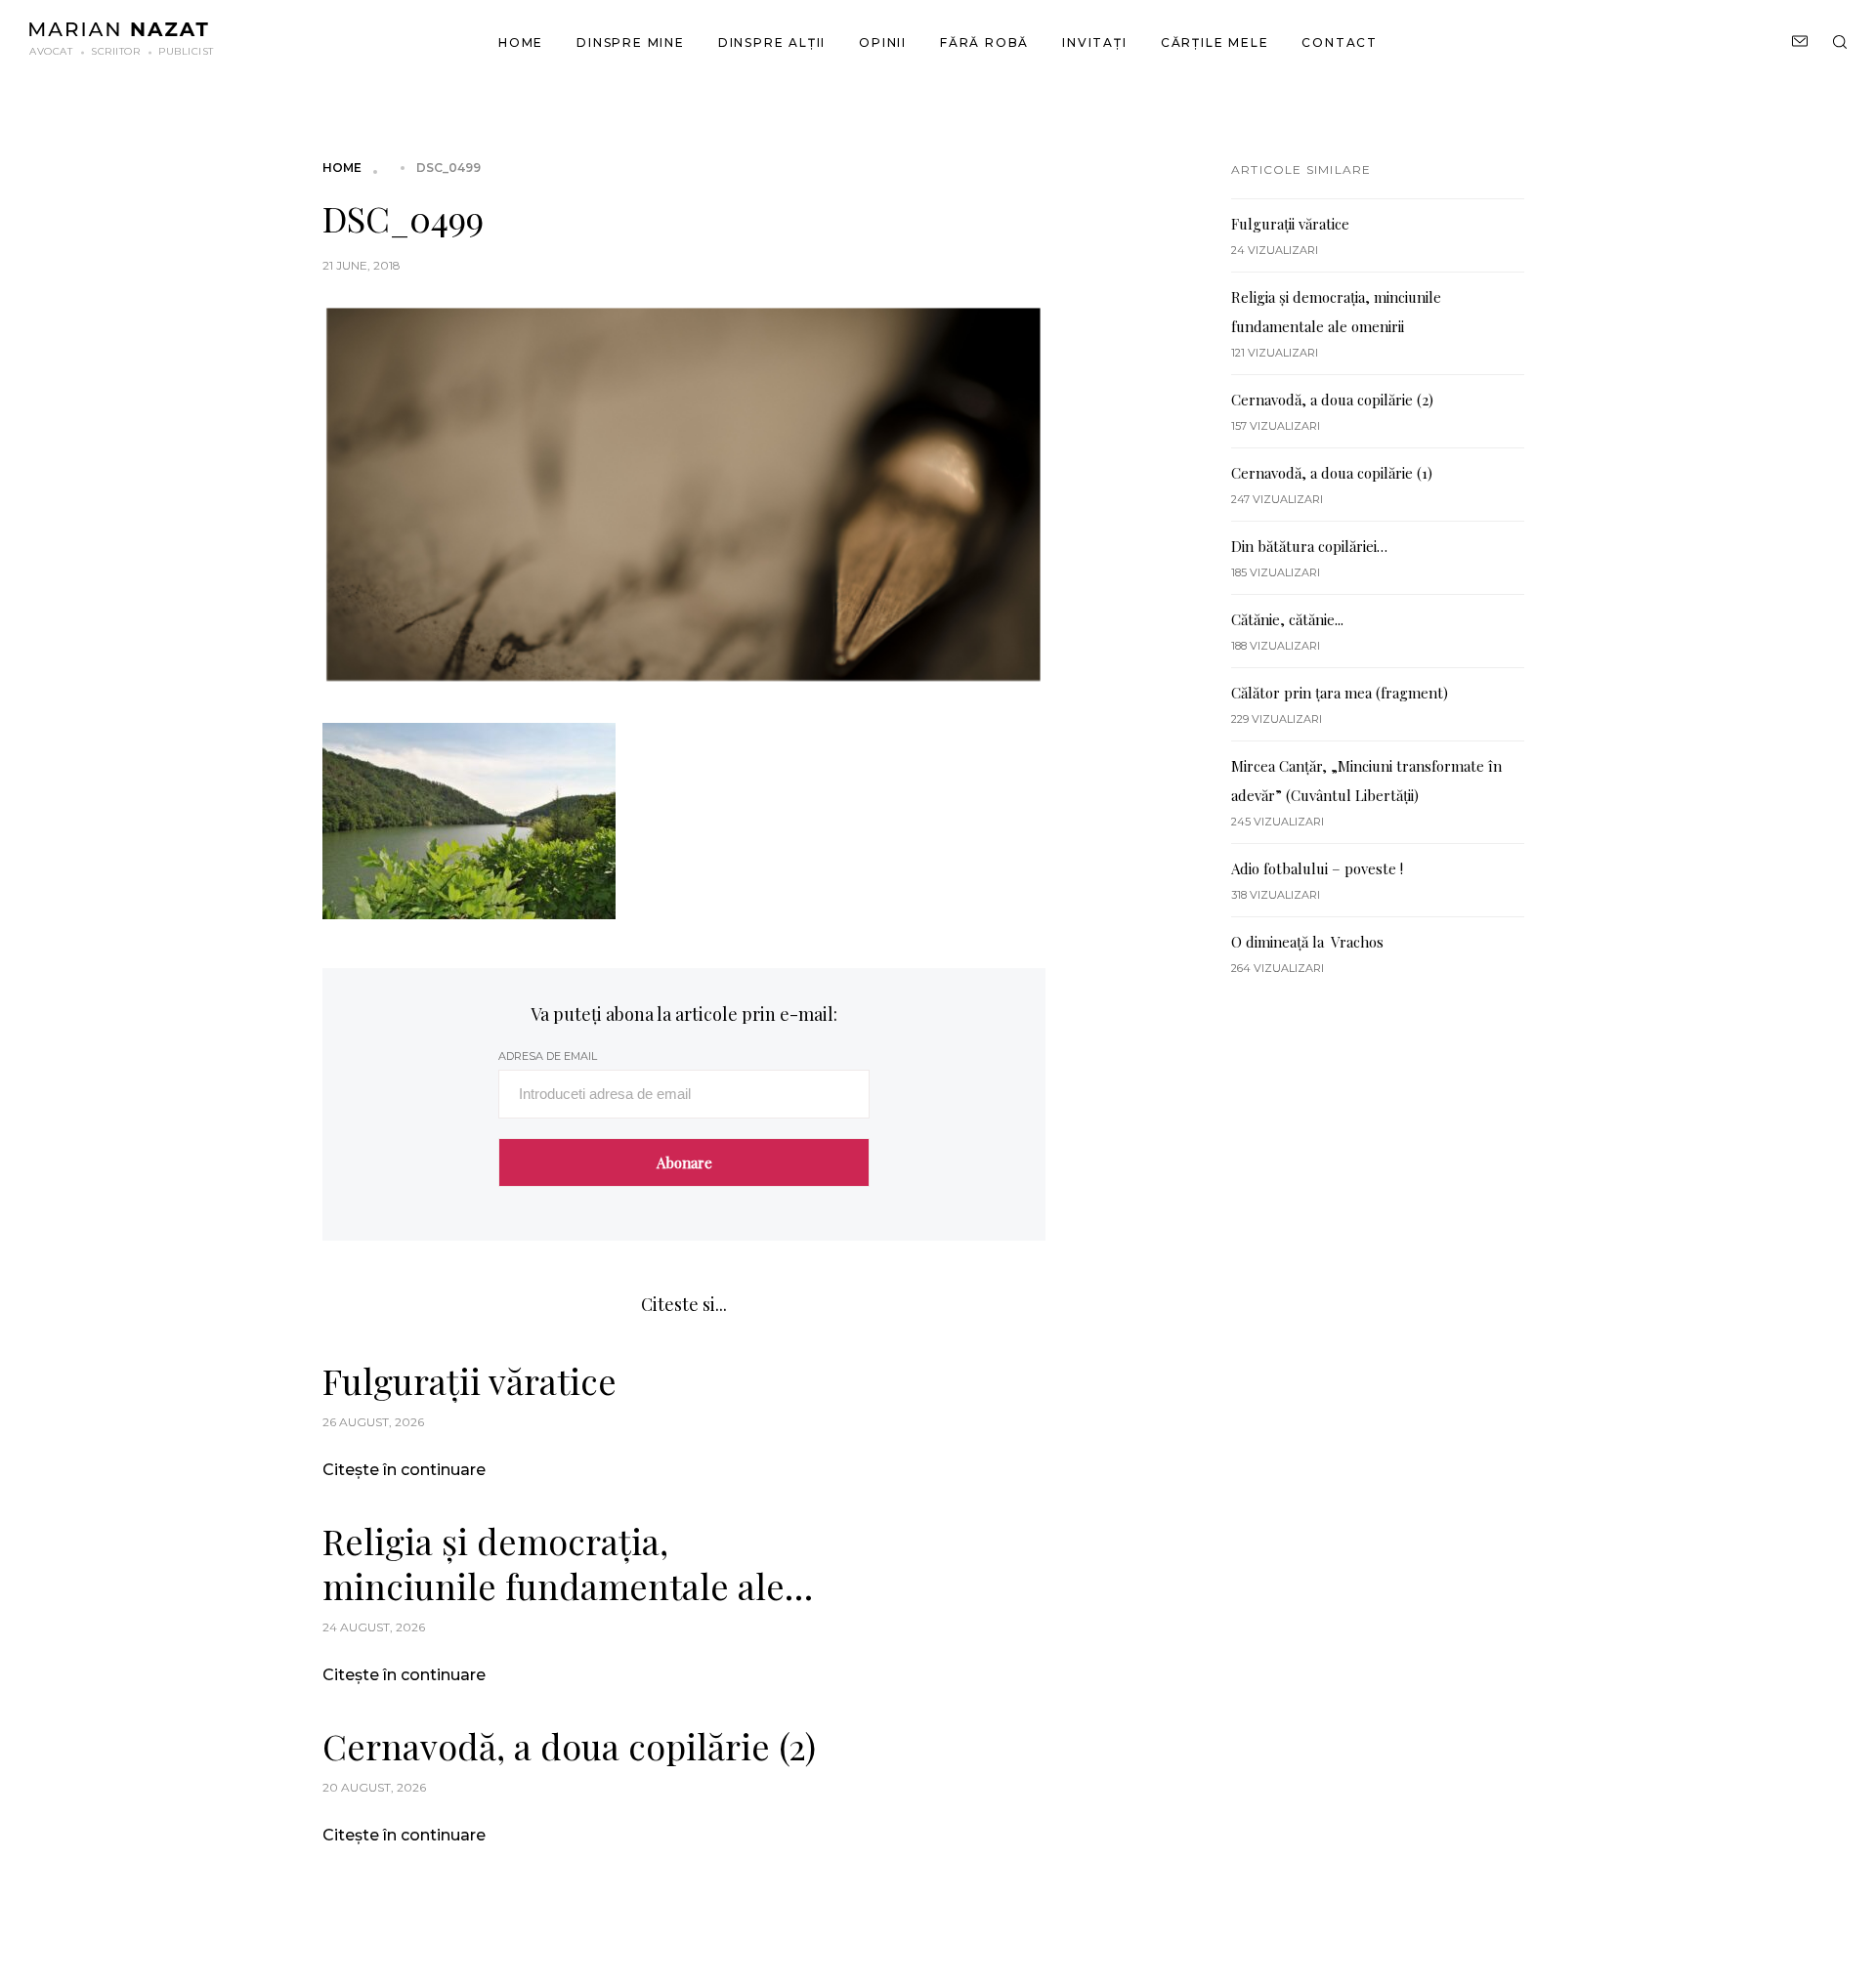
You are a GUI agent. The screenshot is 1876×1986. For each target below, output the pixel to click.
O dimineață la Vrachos (1307, 942)
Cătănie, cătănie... (1287, 619)
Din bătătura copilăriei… (1309, 546)
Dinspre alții (772, 42)
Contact (1340, 42)
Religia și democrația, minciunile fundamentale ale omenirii (554, 1563)
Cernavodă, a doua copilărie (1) (1332, 473)
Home (521, 42)
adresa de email (548, 1056)
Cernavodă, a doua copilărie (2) (569, 1746)
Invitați (1094, 42)
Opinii (883, 42)
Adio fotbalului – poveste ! (1317, 868)
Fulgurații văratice (469, 1380)
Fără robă (984, 42)
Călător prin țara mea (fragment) (1340, 693)
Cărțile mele (1215, 42)
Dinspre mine (631, 42)
